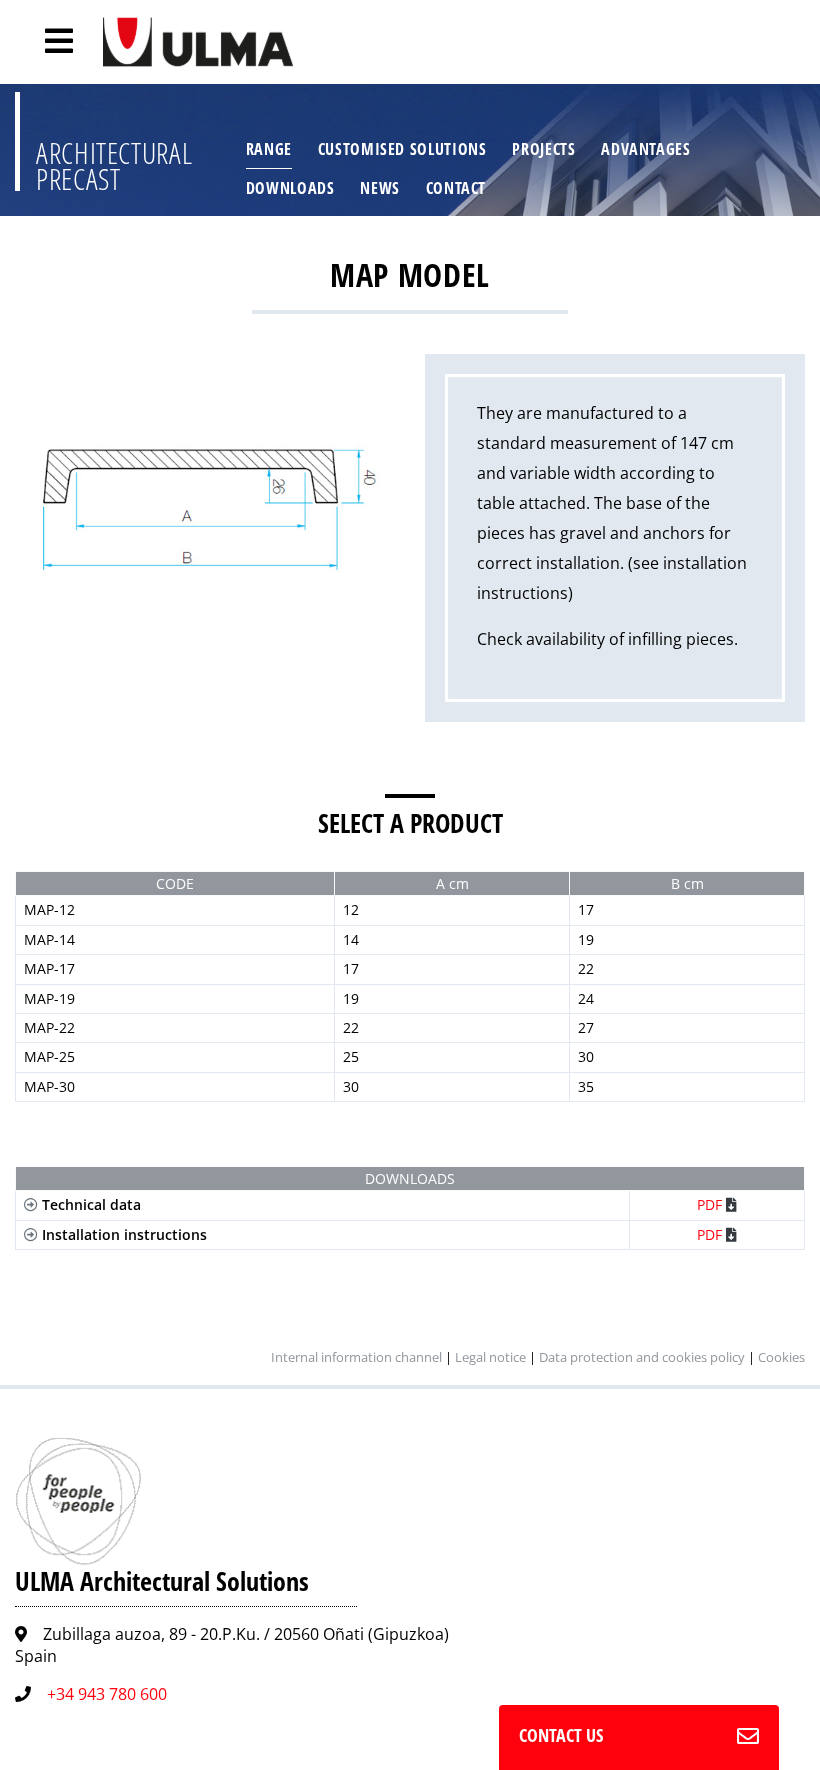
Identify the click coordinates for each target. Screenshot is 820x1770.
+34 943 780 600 (107, 1694)
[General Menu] (48, 41)
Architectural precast (114, 165)
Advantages (645, 149)
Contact (456, 188)
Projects (543, 149)
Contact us (561, 1735)
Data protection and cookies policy (642, 1357)
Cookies (781, 1357)
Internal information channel (356, 1357)
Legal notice (490, 1357)
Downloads (290, 188)
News (380, 188)
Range (269, 149)
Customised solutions (402, 149)
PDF (711, 1204)
